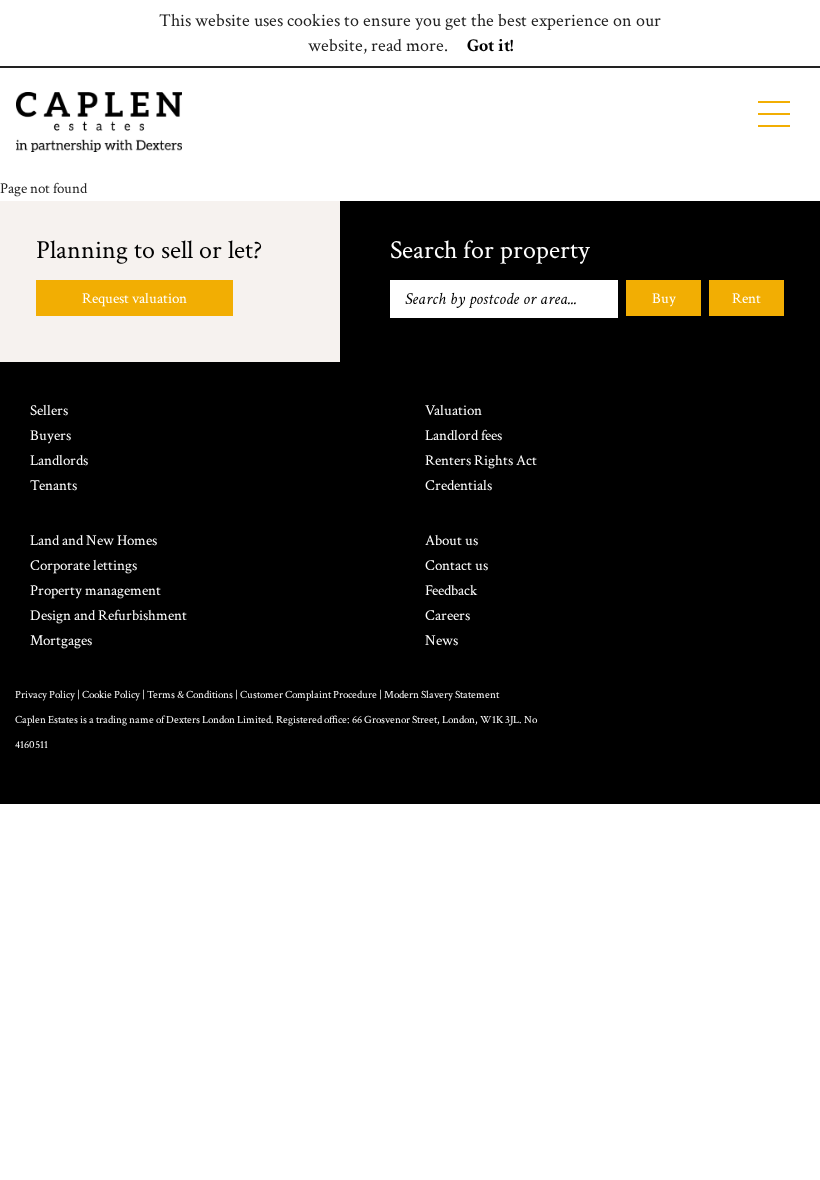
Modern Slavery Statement (441, 695)
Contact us (456, 565)
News (441, 640)
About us (451, 540)
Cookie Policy (111, 695)
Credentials (458, 485)
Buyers (50, 435)
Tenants (53, 485)
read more (407, 45)
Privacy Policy (45, 695)
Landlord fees (463, 435)
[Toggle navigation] (774, 114)
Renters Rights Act (481, 460)
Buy (664, 298)
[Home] (99, 122)
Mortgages (61, 640)
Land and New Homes (93, 540)
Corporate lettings (83, 565)
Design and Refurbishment (108, 615)
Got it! (490, 45)
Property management (95, 590)
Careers (447, 615)
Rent (746, 298)
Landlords (59, 460)
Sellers (49, 410)
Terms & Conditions (190, 695)
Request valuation (134, 298)
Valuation (453, 410)
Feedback (451, 590)
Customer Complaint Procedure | (312, 695)
